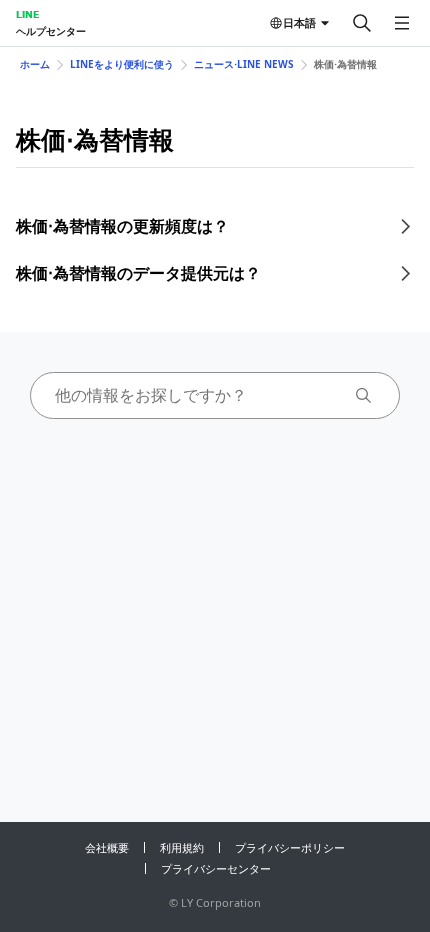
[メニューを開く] (402, 23)
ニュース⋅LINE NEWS (244, 64)
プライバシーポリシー (290, 847)
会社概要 (107, 847)
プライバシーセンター (216, 868)
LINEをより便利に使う (122, 64)
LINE (27, 14)
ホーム (35, 64)
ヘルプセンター (51, 31)
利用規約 (182, 847)
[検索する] (362, 23)
